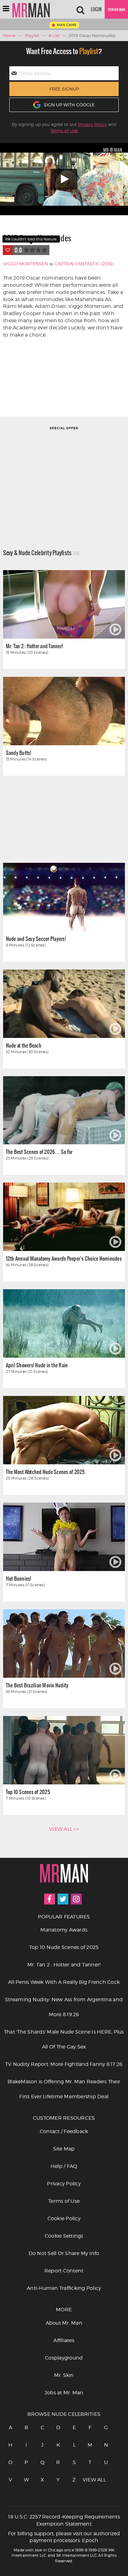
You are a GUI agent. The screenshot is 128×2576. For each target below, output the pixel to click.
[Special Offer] (64, 479)
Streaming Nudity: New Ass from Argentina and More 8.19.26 (64, 2007)
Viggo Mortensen (26, 264)
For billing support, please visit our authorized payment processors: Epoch (64, 2537)
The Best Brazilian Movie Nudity (37, 1685)
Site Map (64, 2149)
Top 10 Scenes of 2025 (28, 1792)
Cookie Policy (64, 2218)
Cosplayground (64, 2358)
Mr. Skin (64, 2375)
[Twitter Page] (63, 1899)
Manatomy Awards (64, 1930)
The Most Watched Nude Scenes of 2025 (45, 1472)
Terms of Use (64, 130)
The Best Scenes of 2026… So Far (39, 1152)
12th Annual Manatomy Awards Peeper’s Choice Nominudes (64, 1258)
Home (9, 35)
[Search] (80, 9)
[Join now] (116, 9)
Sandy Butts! (19, 753)
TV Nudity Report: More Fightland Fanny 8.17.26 (64, 2064)
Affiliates (64, 2340)
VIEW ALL (90, 2480)
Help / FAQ (64, 2166)
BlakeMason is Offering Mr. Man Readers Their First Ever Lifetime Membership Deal (64, 2089)
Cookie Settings (64, 2236)
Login (96, 9)
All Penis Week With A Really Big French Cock (64, 1982)
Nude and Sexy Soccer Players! (36, 939)
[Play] (64, 179)
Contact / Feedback (64, 2131)
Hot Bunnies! (19, 1578)
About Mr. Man (64, 2323)
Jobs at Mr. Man (64, 2393)
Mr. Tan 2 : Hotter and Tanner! (34, 646)
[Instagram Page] (76, 1899)
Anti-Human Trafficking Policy (64, 2288)
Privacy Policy (92, 124)
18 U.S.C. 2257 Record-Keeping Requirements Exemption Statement (64, 2520)
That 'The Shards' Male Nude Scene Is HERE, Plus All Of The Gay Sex (64, 2039)
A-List (54, 35)
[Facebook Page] (50, 1899)
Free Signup (64, 89)
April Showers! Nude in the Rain (37, 1365)
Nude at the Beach (24, 1045)
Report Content (64, 2271)
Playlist (32, 35)
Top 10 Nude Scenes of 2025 (64, 1947)
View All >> (64, 1829)
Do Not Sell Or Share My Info (64, 2253)
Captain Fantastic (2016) (84, 264)
